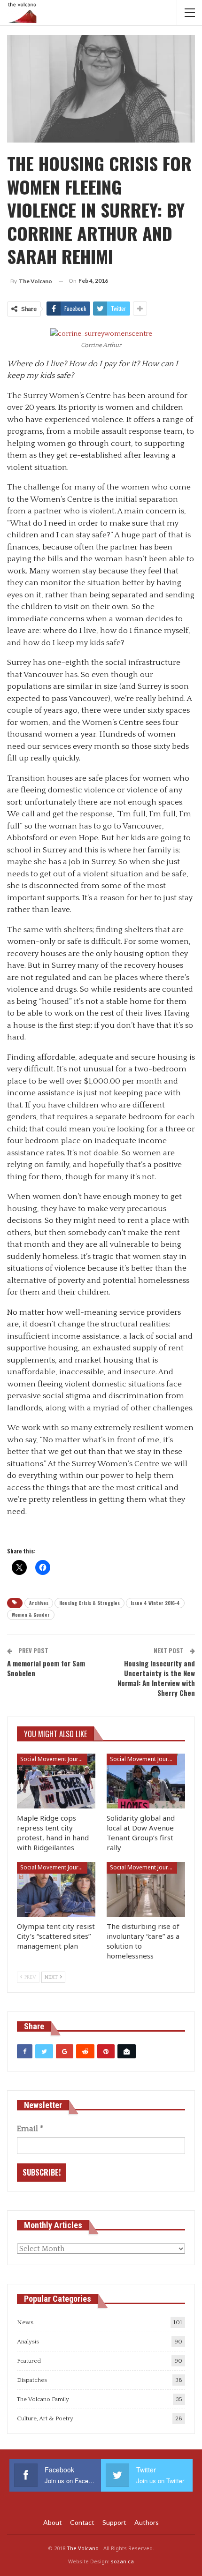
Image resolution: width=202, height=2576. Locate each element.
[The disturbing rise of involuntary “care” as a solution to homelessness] (146, 1889)
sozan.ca (122, 2561)
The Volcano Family (43, 2399)
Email (30, 2129)
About (53, 2522)
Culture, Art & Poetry (45, 2418)
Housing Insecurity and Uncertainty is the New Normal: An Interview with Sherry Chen (156, 1678)
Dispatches (32, 2380)
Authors (147, 2522)
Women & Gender (31, 1615)
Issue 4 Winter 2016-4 (155, 1603)
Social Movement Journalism (54, 1759)
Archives (39, 1603)
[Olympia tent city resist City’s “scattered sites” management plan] (56, 1889)
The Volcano (83, 2548)
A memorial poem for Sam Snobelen (46, 1668)
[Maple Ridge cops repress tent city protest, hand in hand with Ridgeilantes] (56, 1781)
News (25, 2322)
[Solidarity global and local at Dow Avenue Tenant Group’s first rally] (146, 1781)
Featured (29, 2361)
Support (114, 2522)
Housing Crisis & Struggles (89, 1603)
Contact (82, 2522)
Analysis (28, 2342)
